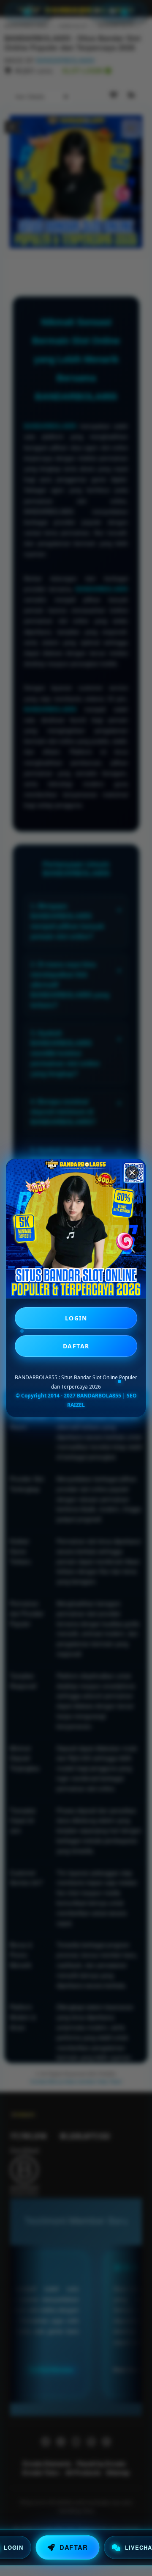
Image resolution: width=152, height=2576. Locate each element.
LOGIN (76, 1318)
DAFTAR (76, 1346)
